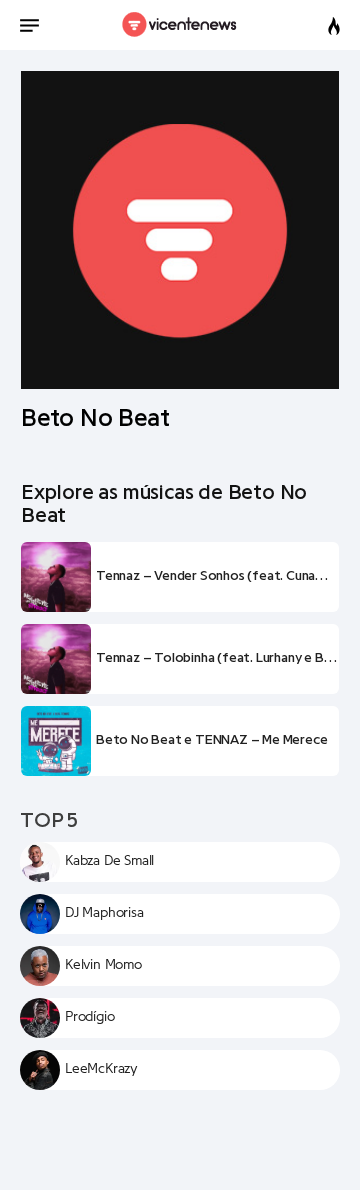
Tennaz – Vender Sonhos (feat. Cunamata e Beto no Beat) (217, 576)
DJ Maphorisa (104, 913)
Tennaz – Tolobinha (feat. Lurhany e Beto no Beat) (217, 658)
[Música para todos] (180, 25)
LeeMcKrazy (101, 1069)
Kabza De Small (109, 861)
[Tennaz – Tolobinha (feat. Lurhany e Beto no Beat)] (56, 659)
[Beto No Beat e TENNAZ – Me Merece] (56, 741)
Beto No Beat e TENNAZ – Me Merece (211, 740)
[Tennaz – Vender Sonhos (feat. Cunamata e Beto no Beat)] (56, 577)
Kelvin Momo (103, 965)
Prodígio (89, 1017)
